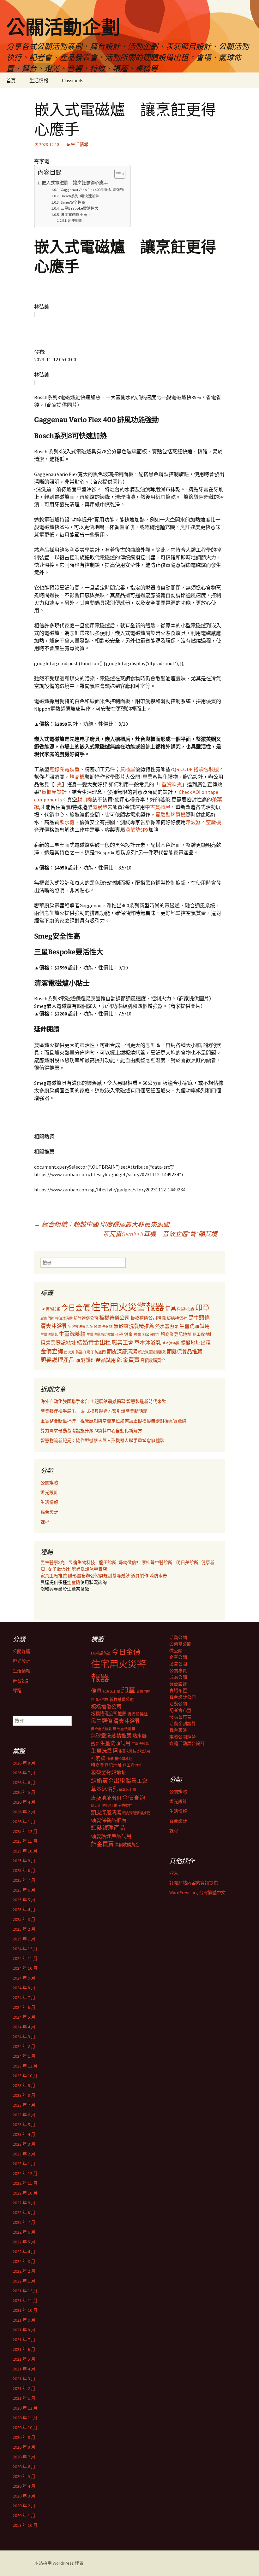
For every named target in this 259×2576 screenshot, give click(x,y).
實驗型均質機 (171, 815)
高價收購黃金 (153, 1361)
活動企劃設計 (183, 1724)
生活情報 (39, 81)
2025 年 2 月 (24, 1929)
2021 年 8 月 (24, 2330)
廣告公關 (178, 1664)
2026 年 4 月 (24, 1802)
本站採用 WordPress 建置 (59, 2563)
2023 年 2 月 (24, 2154)
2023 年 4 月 (24, 2134)
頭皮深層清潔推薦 (152, 1352)
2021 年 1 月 (24, 2398)
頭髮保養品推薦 (184, 1352)
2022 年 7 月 (24, 2222)
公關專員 (178, 1671)
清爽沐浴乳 (54, 1326)
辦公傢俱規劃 (99, 1576)
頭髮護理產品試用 (96, 1360)
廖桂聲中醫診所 (157, 1562)
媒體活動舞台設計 (187, 1743)
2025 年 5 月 (24, 1900)
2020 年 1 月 (24, 2515)
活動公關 (178, 1637)
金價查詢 (52, 1351)
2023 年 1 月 (24, 2164)
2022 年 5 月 (24, 2242)
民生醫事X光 (53, 1562)
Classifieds (73, 81)
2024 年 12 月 (25, 1949)
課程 (45, 1522)
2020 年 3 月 (24, 2496)
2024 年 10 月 (25, 1968)
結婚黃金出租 (94, 1343)
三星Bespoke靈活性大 (79, 208)
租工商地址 (202, 1334)
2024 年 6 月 (24, 2007)
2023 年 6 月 (24, 2115)
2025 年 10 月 (25, 1851)
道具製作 (140, 1576)
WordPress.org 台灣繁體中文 (197, 1893)
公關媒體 (49, 1483)
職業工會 (123, 1343)
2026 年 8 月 (24, 1763)
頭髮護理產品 (57, 1360)
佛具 (171, 1308)
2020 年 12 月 (25, 2408)
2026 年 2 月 (24, 1812)
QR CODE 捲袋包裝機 (196, 769)
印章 (202, 1308)
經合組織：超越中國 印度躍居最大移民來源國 (102, 1224)
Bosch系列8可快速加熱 (82, 196)
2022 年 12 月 (25, 2173)
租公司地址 (151, 1335)
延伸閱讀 (75, 221)
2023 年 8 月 (24, 2095)
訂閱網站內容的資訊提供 (194, 1883)
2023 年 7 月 (24, 2105)
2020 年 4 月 (24, 2486)
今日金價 (75, 1308)
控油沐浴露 (64, 1318)
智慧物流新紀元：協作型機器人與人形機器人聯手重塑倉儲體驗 (102, 1440)
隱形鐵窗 (77, 1576)
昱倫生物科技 (82, 1562)
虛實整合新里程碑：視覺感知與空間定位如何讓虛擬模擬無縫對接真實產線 (113, 1421)
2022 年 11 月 (25, 2183)
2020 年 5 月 (24, 2476)
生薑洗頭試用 (195, 1326)
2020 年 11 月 (25, 2418)
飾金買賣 (128, 1360)
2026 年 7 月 (24, 1773)
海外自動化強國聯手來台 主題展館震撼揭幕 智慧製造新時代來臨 (103, 1401)
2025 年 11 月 (25, 1841)
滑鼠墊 (100, 807)
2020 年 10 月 (25, 2428)
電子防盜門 (96, 1352)
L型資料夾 (171, 784)
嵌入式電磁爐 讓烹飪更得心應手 (75, 183)
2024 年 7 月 (24, 1997)
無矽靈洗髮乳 (79, 1327)
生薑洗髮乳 (49, 1335)
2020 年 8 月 (24, 2447)
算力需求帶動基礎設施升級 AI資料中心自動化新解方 (91, 1431)
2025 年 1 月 (24, 1939)
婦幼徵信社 (130, 1562)
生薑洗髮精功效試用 (102, 1335)
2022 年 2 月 (24, 2271)
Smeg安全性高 (73, 202)
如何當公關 (180, 1644)
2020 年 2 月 (24, 2506)
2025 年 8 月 (24, 1870)
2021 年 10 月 (25, 2310)
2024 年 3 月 (24, 2037)
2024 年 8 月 (24, 1988)
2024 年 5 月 (24, 2017)
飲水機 (67, 822)
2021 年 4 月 (24, 2369)
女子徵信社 (59, 1569)
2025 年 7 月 (24, 1880)
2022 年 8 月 (24, 2213)
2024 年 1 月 (24, 2056)
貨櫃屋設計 (54, 792)
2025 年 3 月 (24, 1919)
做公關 (176, 1651)
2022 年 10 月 (25, 2193)
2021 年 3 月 (24, 2379)
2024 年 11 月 (25, 1958)
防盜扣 (81, 1352)
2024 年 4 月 (24, 2027)
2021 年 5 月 (24, 2359)
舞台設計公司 (183, 1697)
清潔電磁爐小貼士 (76, 215)
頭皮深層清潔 (122, 1352)
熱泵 (174, 1326)
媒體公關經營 (183, 1737)
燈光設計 (49, 1492)
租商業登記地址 (176, 1334)
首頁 (11, 81)
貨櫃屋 (128, 769)
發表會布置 (180, 1717)
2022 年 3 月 (24, 2261)
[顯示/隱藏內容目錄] (117, 174)
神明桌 (126, 1334)
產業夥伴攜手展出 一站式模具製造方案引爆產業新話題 (94, 1411)
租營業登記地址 (58, 1343)
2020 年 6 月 (24, 2467)
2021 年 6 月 (24, 2349)
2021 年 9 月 (24, 2320)
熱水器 (162, 1326)
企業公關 (178, 1657)
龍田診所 (108, 1562)
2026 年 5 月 (24, 1792)
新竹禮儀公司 (86, 1318)
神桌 (138, 1334)
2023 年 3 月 (24, 2144)
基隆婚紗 (121, 1576)
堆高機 (77, 777)
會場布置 (178, 1690)
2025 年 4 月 (24, 1910)
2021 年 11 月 (25, 2300)
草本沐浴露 (171, 1343)
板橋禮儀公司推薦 (148, 1318)
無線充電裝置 (64, 769)
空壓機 (214, 822)
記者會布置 (180, 1710)
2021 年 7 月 (24, 2340)
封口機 (85, 800)
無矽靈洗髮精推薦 (134, 1326)
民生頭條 (199, 1318)
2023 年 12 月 (25, 2066)
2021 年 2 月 (24, 2388)
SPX (144, 830)
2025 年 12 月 (25, 1831)
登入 (174, 1873)
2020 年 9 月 (24, 2437)
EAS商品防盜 (50, 1309)
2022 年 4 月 (24, 2252)
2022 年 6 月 (24, 2232)
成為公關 (178, 1677)
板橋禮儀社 (177, 1318)
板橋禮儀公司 (114, 1318)
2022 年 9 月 (24, 2203)
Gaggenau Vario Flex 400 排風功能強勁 (92, 190)
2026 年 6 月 (24, 1782)
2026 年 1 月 (24, 1822)
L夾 (58, 784)
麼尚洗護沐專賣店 (89, 1569)
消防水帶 (158, 1576)
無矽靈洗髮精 (101, 1327)
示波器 (193, 822)
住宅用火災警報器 (128, 1307)
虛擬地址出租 (196, 1343)
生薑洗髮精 (72, 1334)
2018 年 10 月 (25, 2525)
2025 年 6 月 (24, 1890)
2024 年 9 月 (24, 1978)
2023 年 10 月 (25, 2076)
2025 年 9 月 (24, 1861)
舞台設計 (49, 1512)
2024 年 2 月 (24, 2046)
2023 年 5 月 (24, 2125)
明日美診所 (187, 1562)
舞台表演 (178, 1730)
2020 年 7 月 (24, 2457)
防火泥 (69, 1352)
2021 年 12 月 (25, 2291)
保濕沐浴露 (186, 1309)
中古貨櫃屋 (158, 807)
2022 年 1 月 (24, 2281)
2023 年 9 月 (24, 2085)
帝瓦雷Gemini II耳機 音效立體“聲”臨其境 (164, 1234)
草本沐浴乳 (148, 1343)
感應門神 (47, 1318)
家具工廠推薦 (54, 1576)
